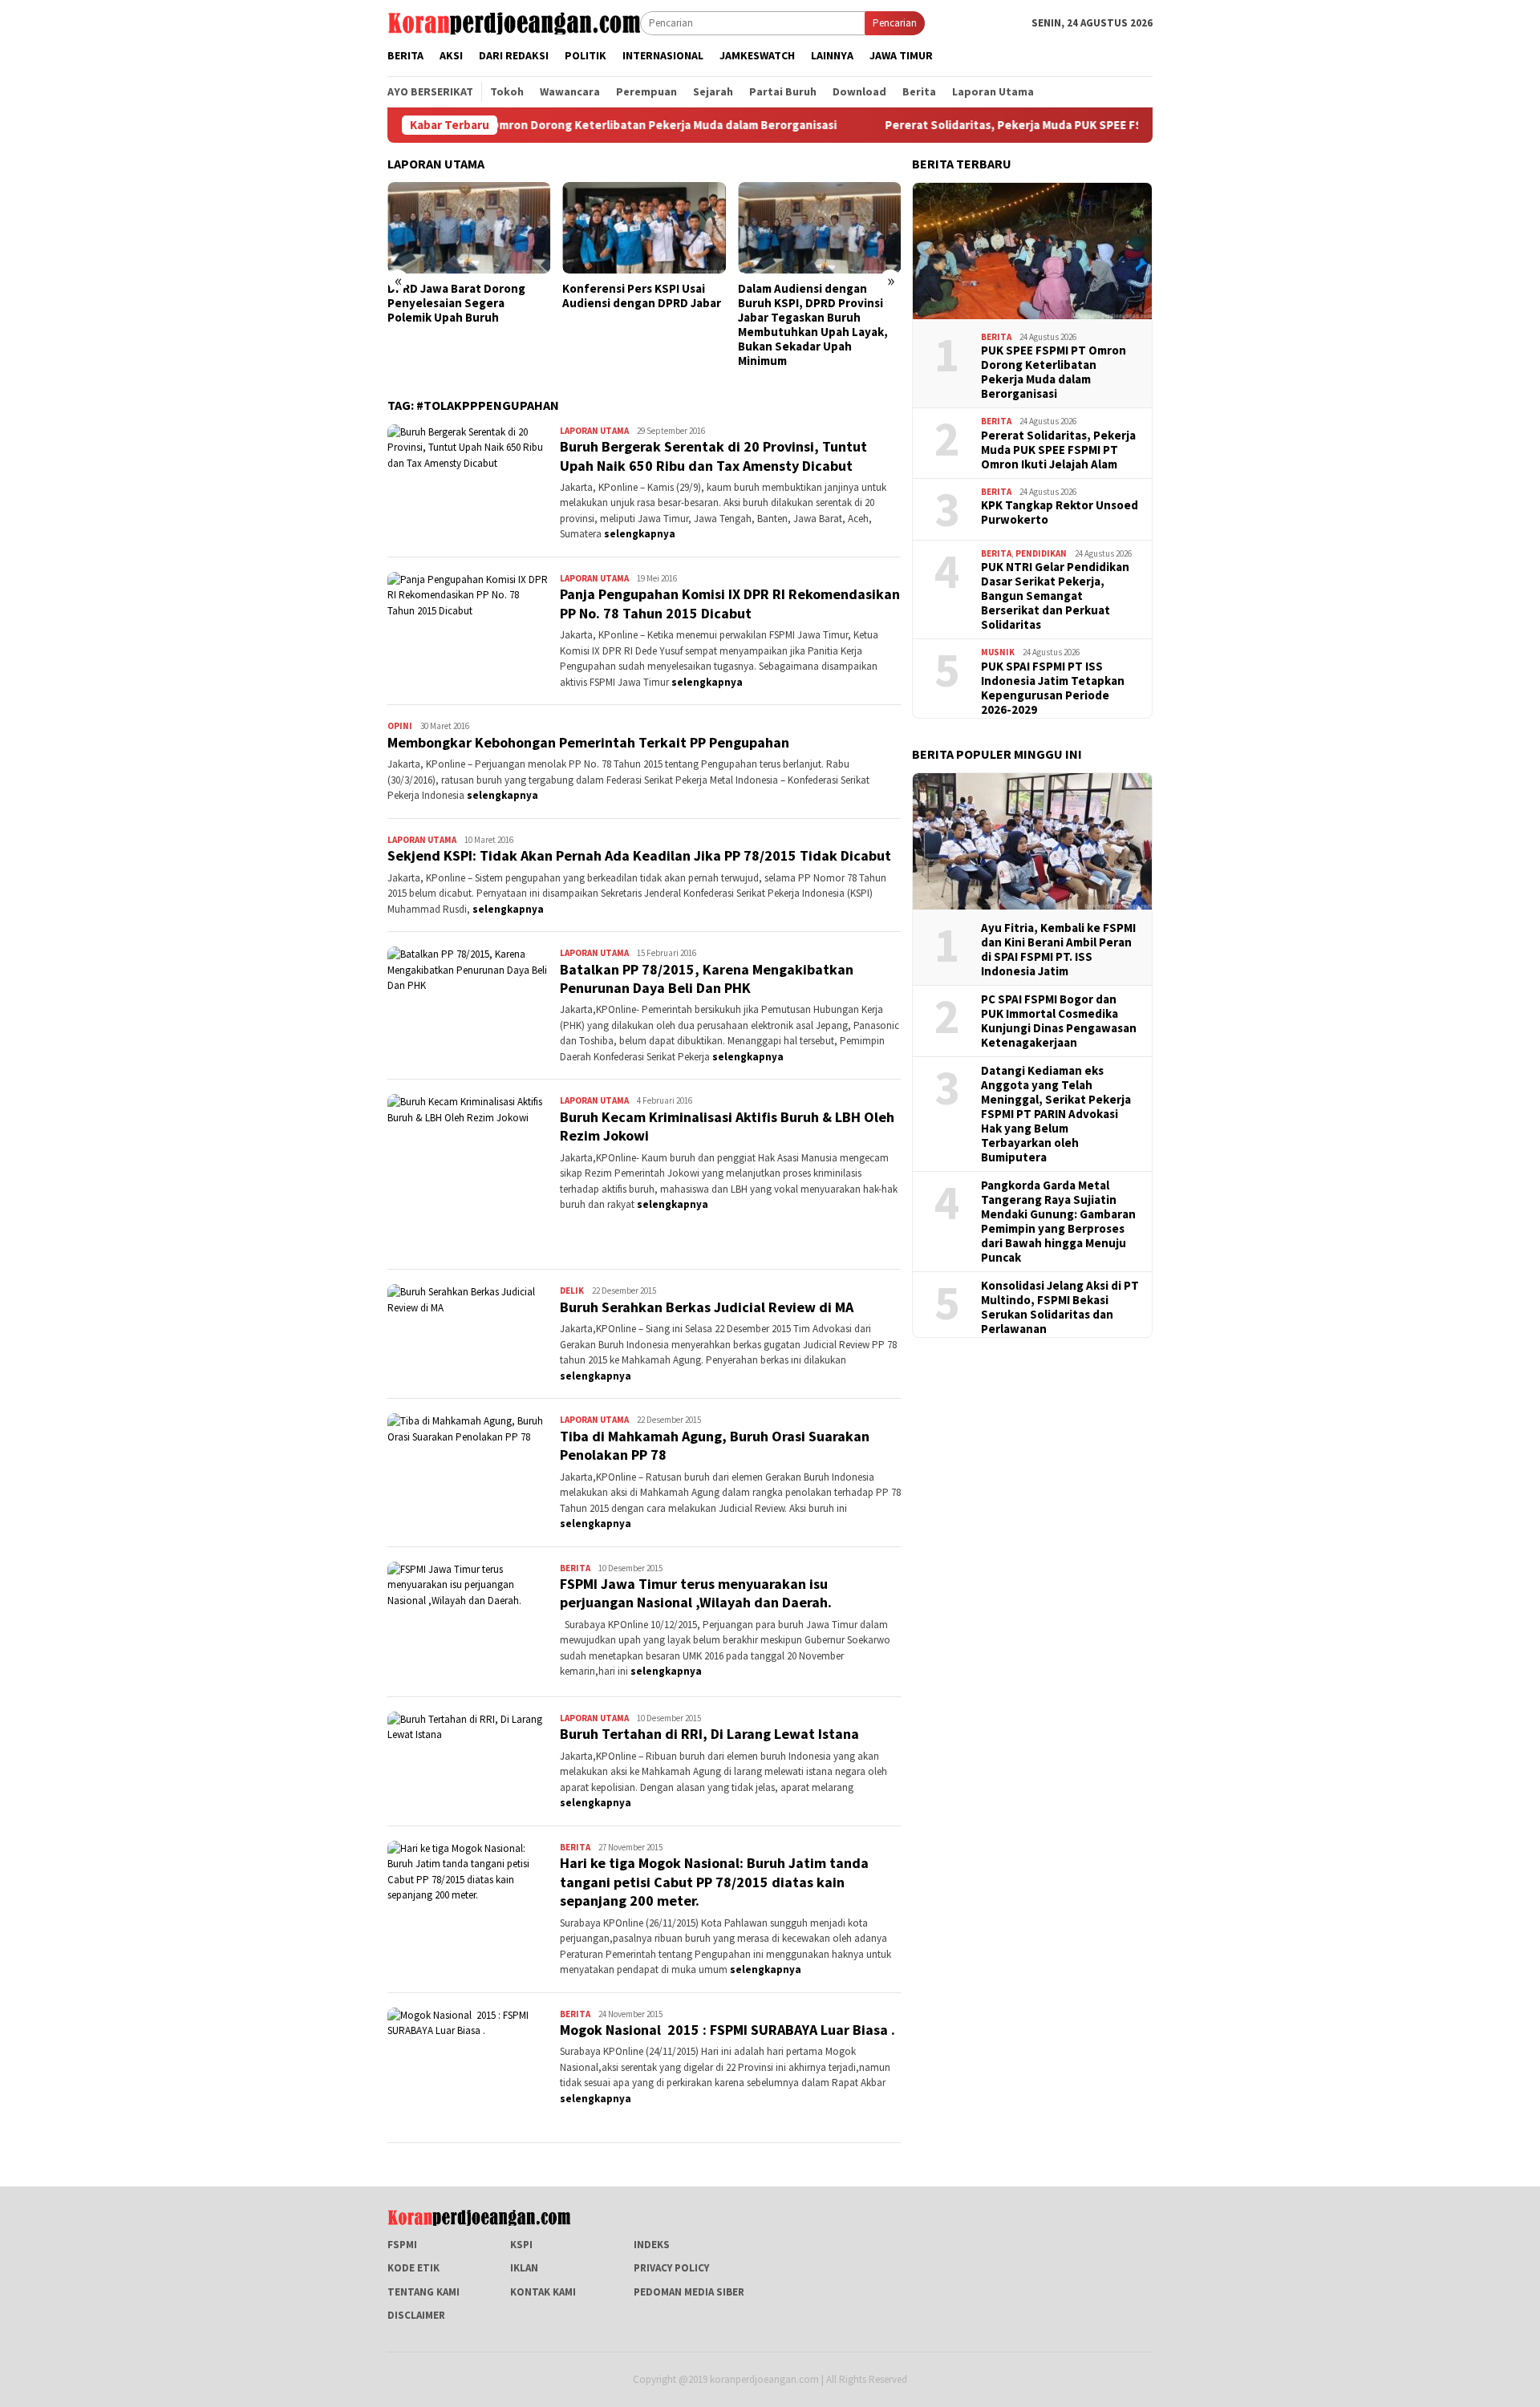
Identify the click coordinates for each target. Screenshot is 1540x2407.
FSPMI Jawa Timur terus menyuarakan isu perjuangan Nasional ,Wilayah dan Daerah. (696, 1593)
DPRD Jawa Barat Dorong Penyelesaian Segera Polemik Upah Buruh (456, 303)
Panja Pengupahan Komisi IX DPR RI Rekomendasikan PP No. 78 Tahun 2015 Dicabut (730, 603)
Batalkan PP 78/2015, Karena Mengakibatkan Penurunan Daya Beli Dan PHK (707, 979)
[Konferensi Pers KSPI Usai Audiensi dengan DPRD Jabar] (644, 228)
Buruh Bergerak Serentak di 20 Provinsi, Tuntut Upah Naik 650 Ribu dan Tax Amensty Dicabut (713, 456)
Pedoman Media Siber (689, 2292)
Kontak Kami (543, 2292)
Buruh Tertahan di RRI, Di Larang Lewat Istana (709, 1734)
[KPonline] (514, 22)
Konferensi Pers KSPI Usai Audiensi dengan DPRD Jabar (642, 296)
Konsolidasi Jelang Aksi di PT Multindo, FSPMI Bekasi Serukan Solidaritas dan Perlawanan (1060, 1307)
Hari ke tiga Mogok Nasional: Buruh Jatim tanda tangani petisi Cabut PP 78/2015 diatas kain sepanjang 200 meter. (714, 1882)
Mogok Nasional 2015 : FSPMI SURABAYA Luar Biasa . (727, 2030)
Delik (572, 1291)
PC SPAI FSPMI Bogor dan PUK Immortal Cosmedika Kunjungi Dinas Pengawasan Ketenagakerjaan (1059, 1021)
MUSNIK (998, 652)
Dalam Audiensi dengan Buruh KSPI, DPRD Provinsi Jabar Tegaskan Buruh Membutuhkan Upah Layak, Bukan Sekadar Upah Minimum (813, 325)
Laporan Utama (594, 431)
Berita (575, 1568)
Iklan (524, 2268)
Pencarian (895, 23)
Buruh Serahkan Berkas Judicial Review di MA (707, 1307)
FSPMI (402, 2245)
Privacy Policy (671, 2268)
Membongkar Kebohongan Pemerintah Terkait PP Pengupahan (588, 742)
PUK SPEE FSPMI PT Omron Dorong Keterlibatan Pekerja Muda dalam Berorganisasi (534, 125)
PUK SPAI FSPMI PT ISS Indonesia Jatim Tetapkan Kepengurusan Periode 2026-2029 (1053, 688)
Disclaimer (416, 2315)
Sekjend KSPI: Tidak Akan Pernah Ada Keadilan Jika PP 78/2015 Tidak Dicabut (639, 855)
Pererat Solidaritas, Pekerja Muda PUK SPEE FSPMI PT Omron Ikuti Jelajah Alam (1026, 125)
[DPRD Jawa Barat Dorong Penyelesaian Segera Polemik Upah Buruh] (469, 228)
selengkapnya (640, 534)
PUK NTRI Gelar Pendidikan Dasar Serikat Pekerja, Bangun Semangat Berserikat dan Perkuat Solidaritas (1055, 596)
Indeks (652, 2245)
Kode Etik (413, 2268)
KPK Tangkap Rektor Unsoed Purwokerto (1060, 513)
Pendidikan (1041, 553)
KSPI (521, 2245)
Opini (400, 726)
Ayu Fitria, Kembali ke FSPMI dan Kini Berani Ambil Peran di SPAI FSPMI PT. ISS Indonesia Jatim (1058, 950)
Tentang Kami (423, 2292)
